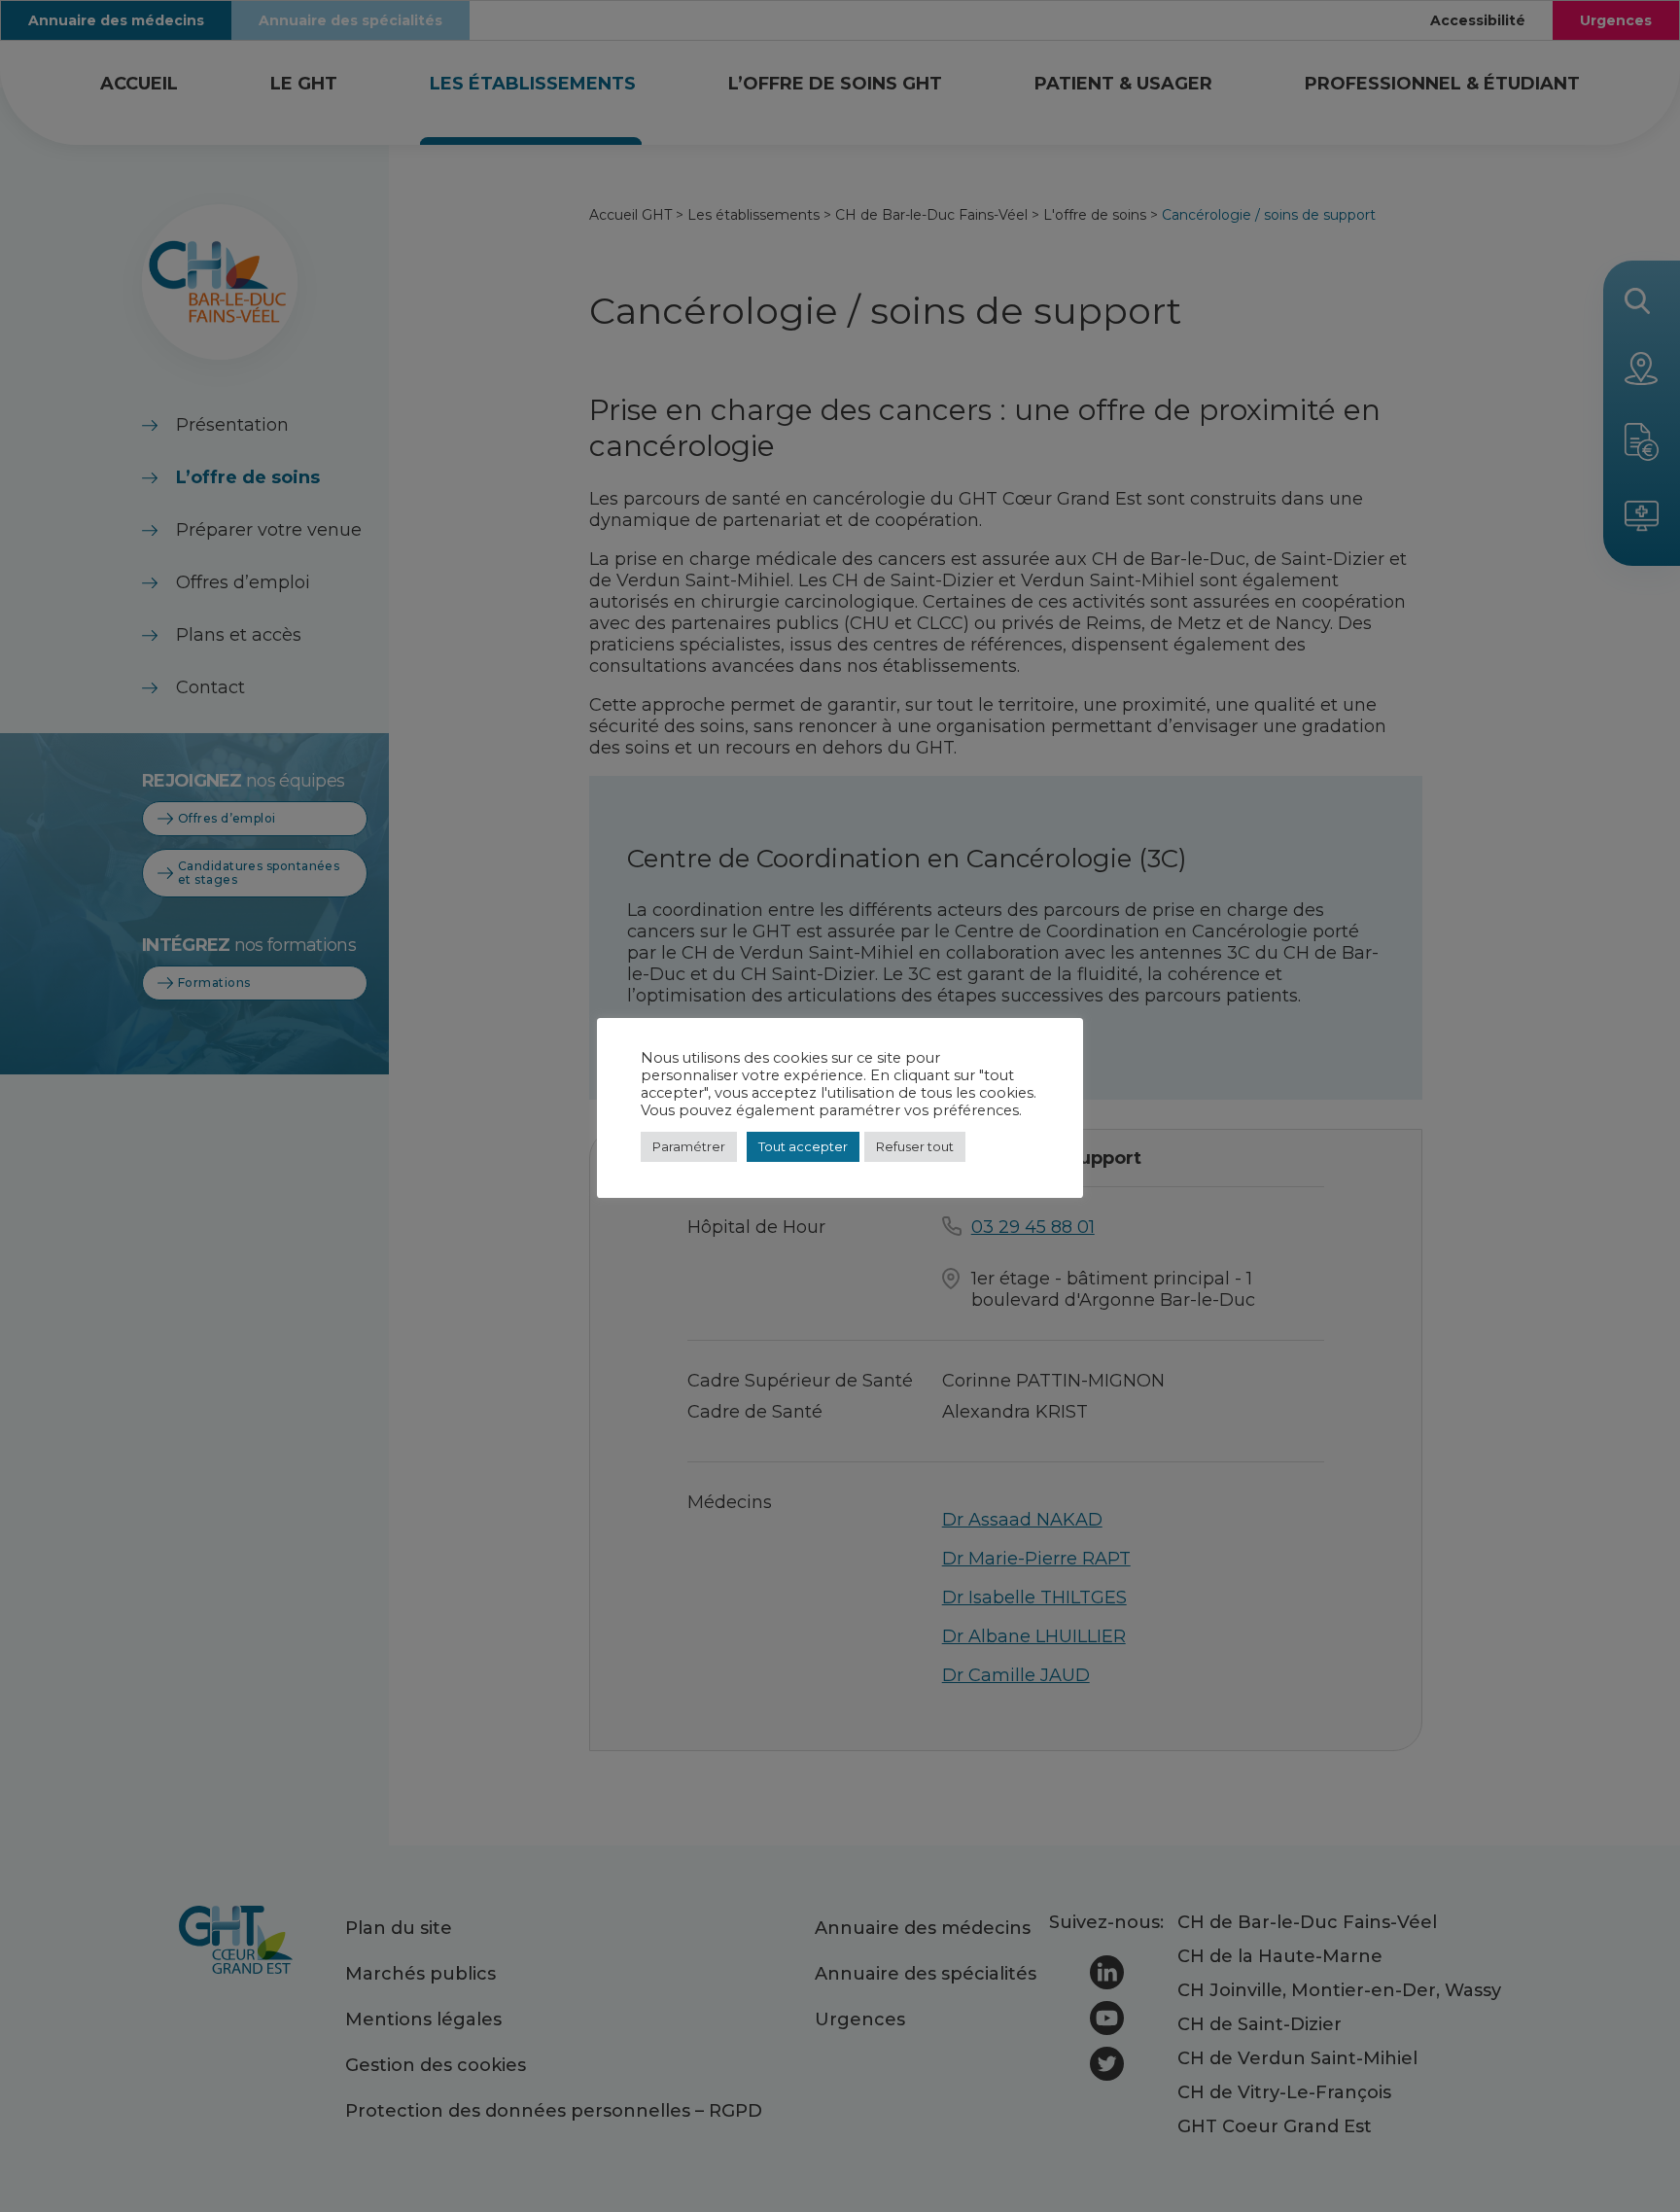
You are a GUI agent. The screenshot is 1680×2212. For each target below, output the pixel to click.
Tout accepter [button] (803, 1146)
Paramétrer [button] (689, 1146)
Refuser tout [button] (915, 1146)
